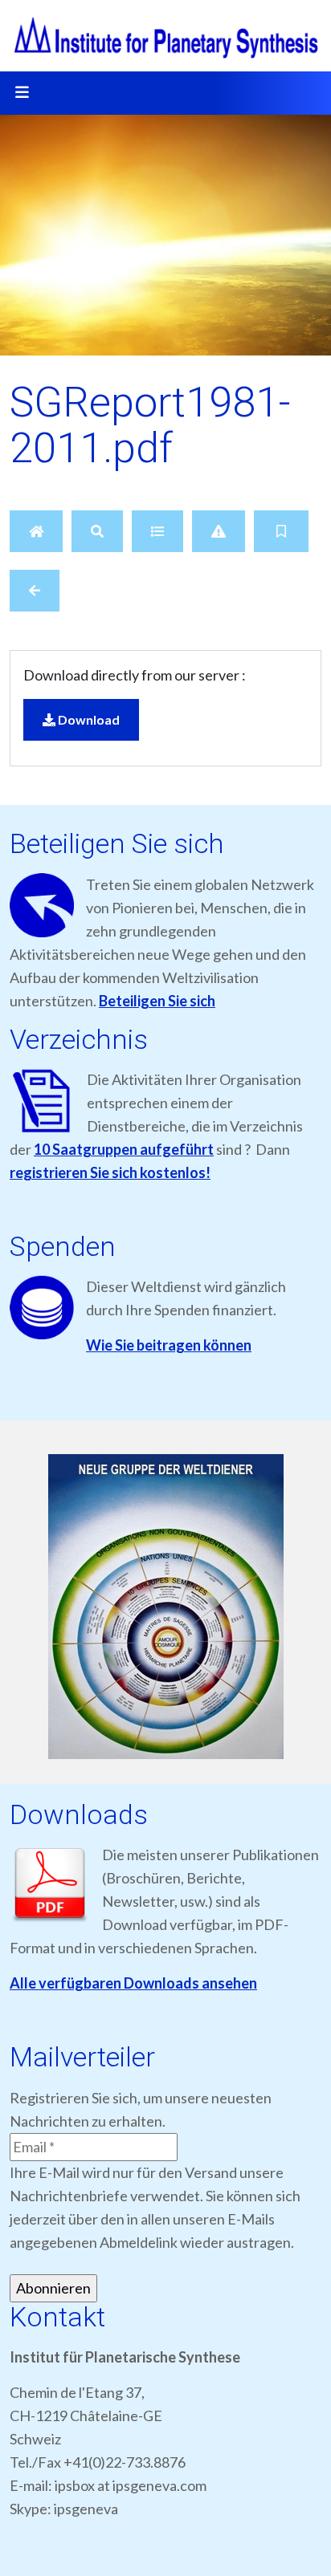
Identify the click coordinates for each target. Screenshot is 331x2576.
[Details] (157, 531)
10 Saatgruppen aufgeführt (124, 1149)
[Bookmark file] (281, 531)
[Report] (219, 531)
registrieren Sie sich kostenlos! (110, 1172)
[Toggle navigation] (22, 93)
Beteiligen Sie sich (157, 1001)
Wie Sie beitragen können (169, 1345)
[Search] (97, 531)
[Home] (36, 531)
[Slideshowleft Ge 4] (165, 1607)
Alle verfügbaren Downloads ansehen (133, 1983)
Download (88, 719)
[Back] (35, 591)
